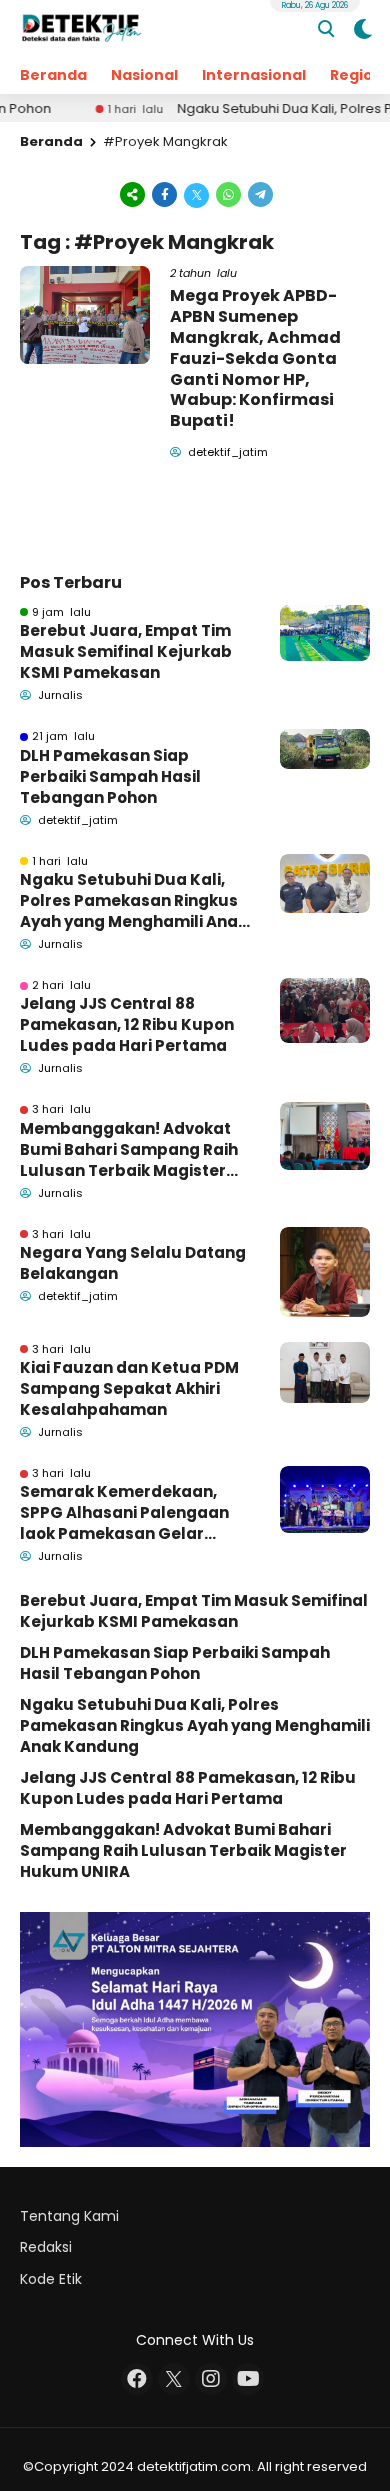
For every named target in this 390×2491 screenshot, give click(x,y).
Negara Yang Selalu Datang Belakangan (133, 1263)
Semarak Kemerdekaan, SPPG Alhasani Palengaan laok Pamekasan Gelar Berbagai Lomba (124, 1512)
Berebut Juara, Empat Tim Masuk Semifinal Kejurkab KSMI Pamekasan (126, 651)
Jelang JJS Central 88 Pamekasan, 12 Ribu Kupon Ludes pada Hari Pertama (127, 1024)
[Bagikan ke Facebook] (165, 193)
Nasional (144, 75)
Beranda (53, 75)
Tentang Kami (69, 2216)
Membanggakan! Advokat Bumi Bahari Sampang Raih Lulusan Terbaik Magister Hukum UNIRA (129, 1149)
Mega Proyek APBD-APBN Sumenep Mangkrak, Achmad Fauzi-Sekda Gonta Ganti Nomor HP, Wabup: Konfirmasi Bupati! (255, 358)
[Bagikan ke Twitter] (197, 193)
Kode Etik (51, 2279)
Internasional (254, 75)
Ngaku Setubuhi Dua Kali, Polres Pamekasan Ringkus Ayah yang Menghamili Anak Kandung (133, 900)
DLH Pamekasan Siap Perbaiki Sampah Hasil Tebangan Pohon (110, 776)
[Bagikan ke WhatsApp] (229, 193)
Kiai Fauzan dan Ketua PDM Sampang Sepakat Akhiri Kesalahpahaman (129, 1388)
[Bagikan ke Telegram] (259, 193)
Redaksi (46, 2247)
